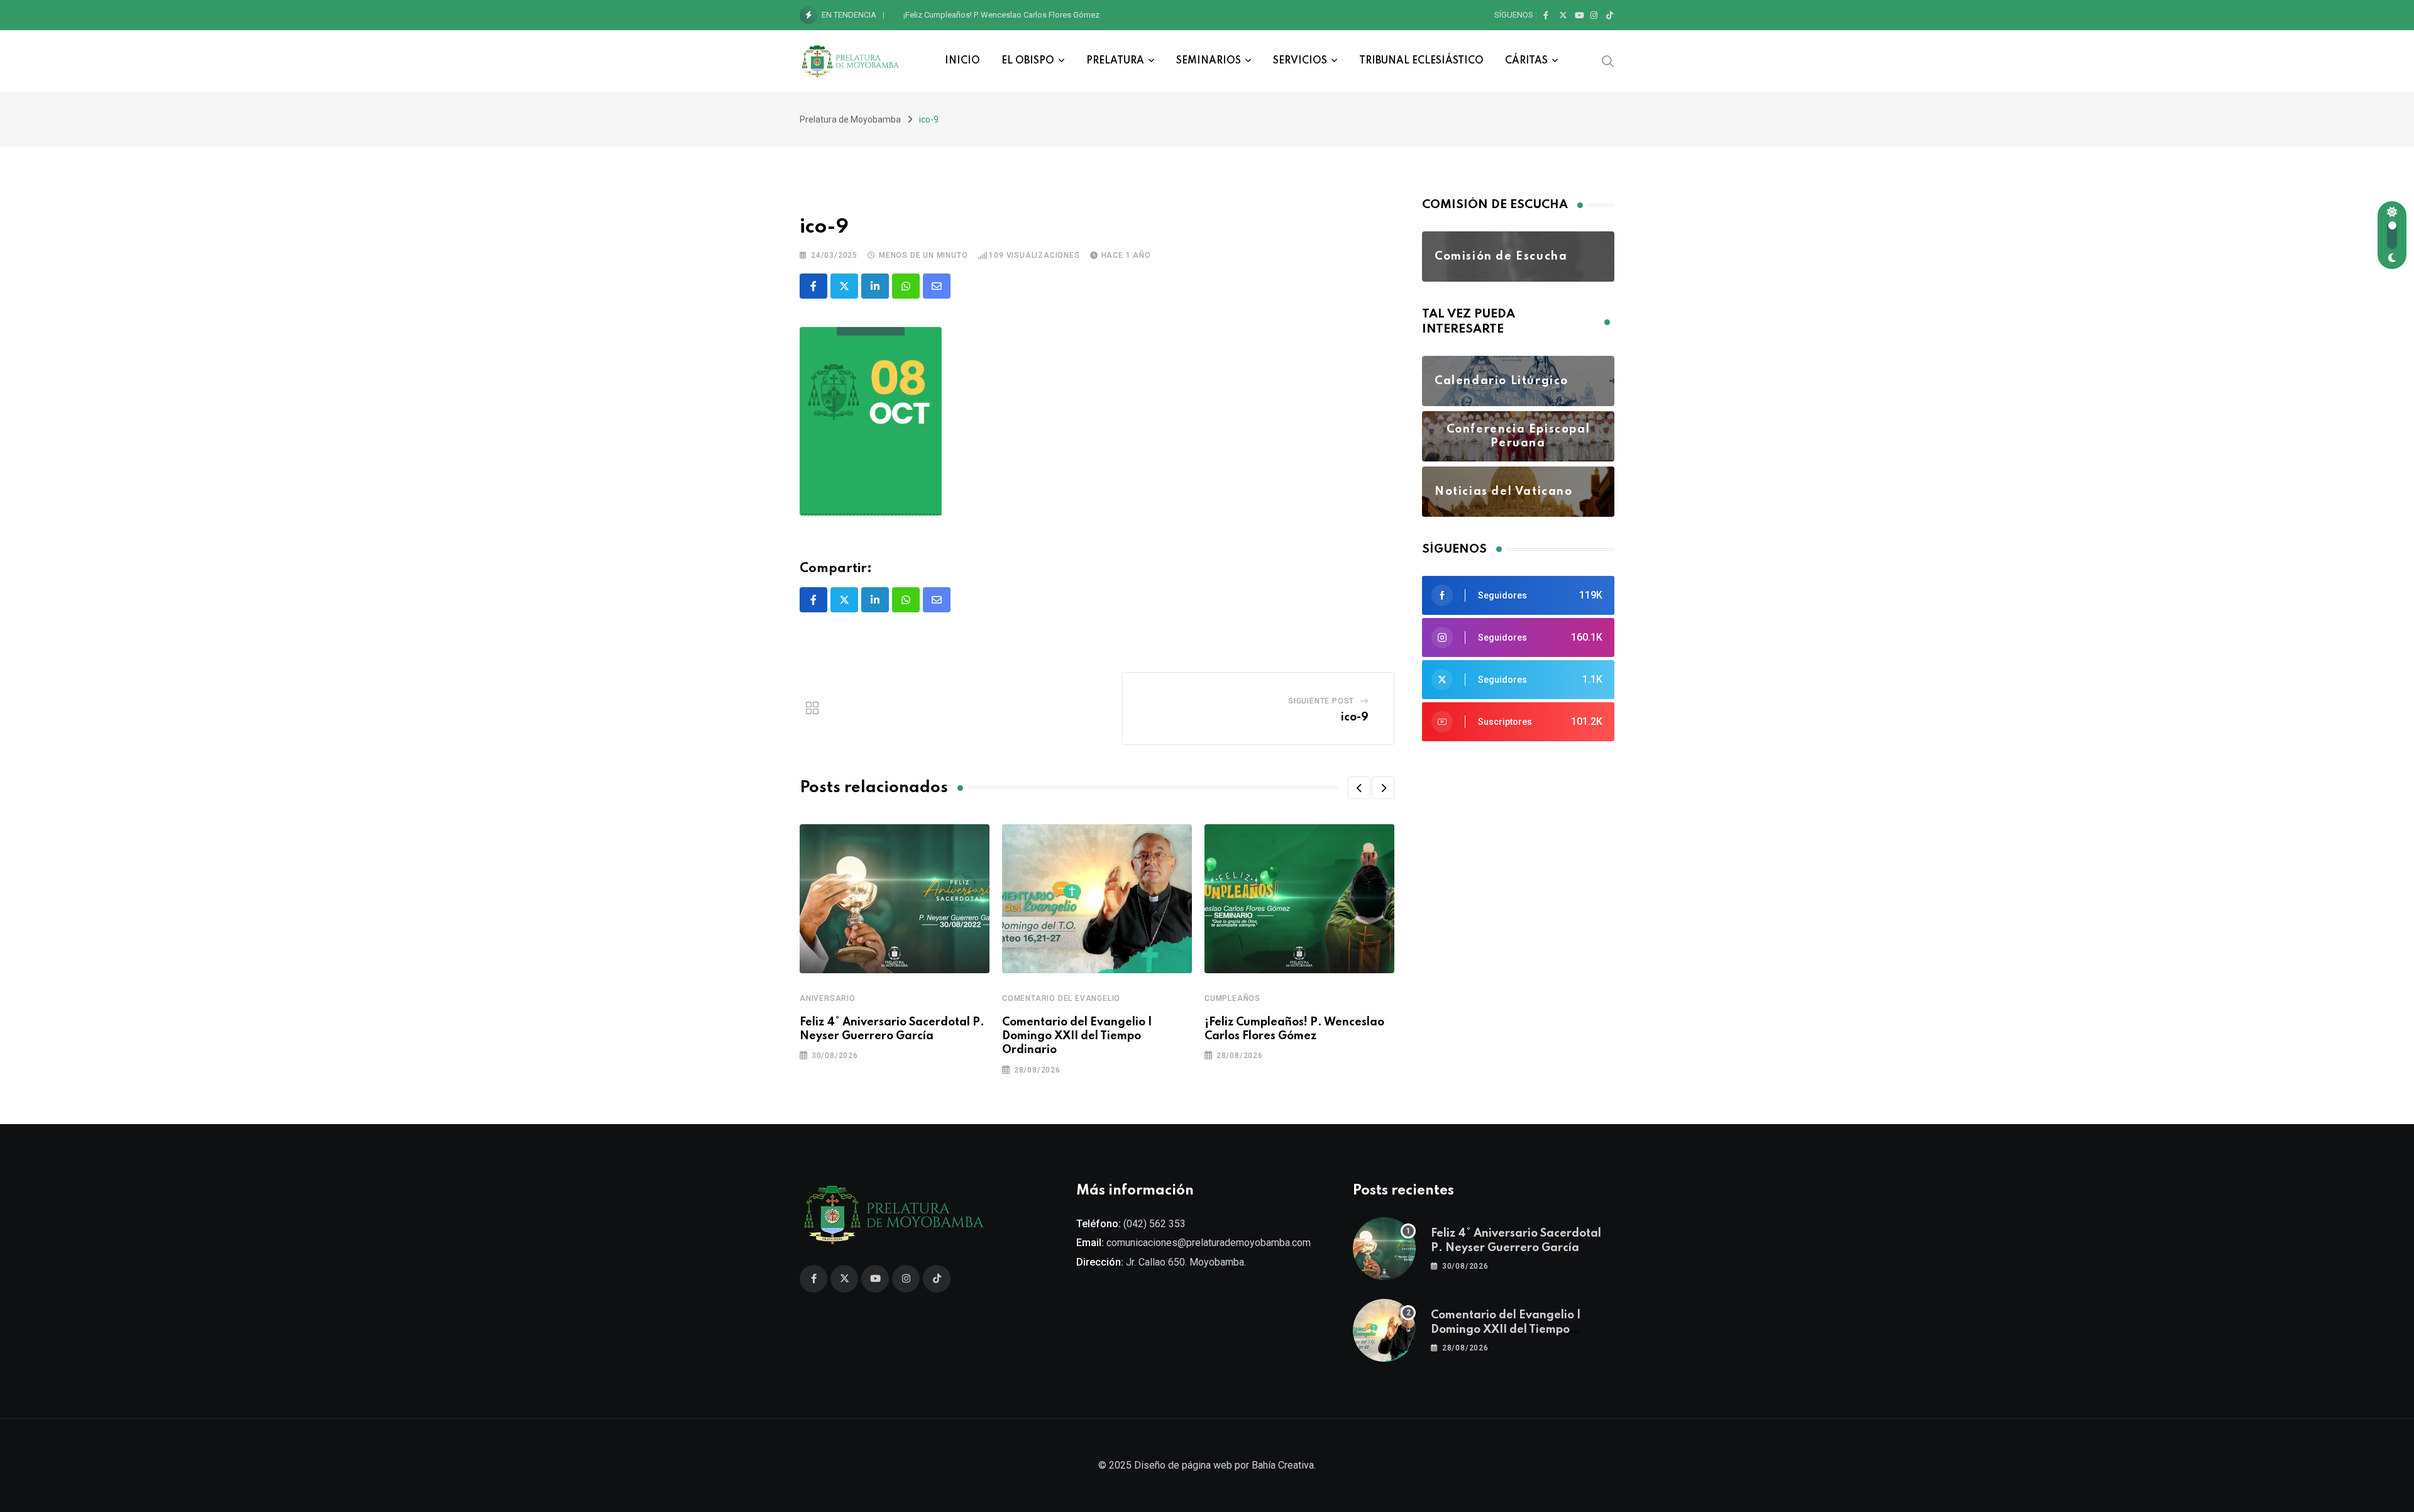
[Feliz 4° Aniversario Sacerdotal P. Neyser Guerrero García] (1384, 1249)
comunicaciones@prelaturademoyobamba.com (1209, 1243)
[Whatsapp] (906, 286)
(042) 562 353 (1155, 1224)
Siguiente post (1321, 701)
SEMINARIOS (1209, 61)
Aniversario (828, 998)
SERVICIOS (1300, 61)
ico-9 (1355, 717)
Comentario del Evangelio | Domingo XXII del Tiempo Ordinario (1077, 1036)
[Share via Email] (937, 286)
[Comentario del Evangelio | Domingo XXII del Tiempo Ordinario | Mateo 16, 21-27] (1384, 1330)
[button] (1359, 788)
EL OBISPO (1028, 61)
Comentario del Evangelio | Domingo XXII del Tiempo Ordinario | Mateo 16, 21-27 (1507, 1329)
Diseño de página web (1183, 1465)
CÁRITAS (1526, 61)
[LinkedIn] (875, 286)
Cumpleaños (1232, 998)
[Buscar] (1608, 60)
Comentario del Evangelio (1061, 998)
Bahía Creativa (1283, 1465)
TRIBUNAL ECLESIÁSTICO (1421, 61)
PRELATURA (1115, 61)
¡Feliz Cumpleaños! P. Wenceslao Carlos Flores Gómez (1001, 15)
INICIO (962, 61)
